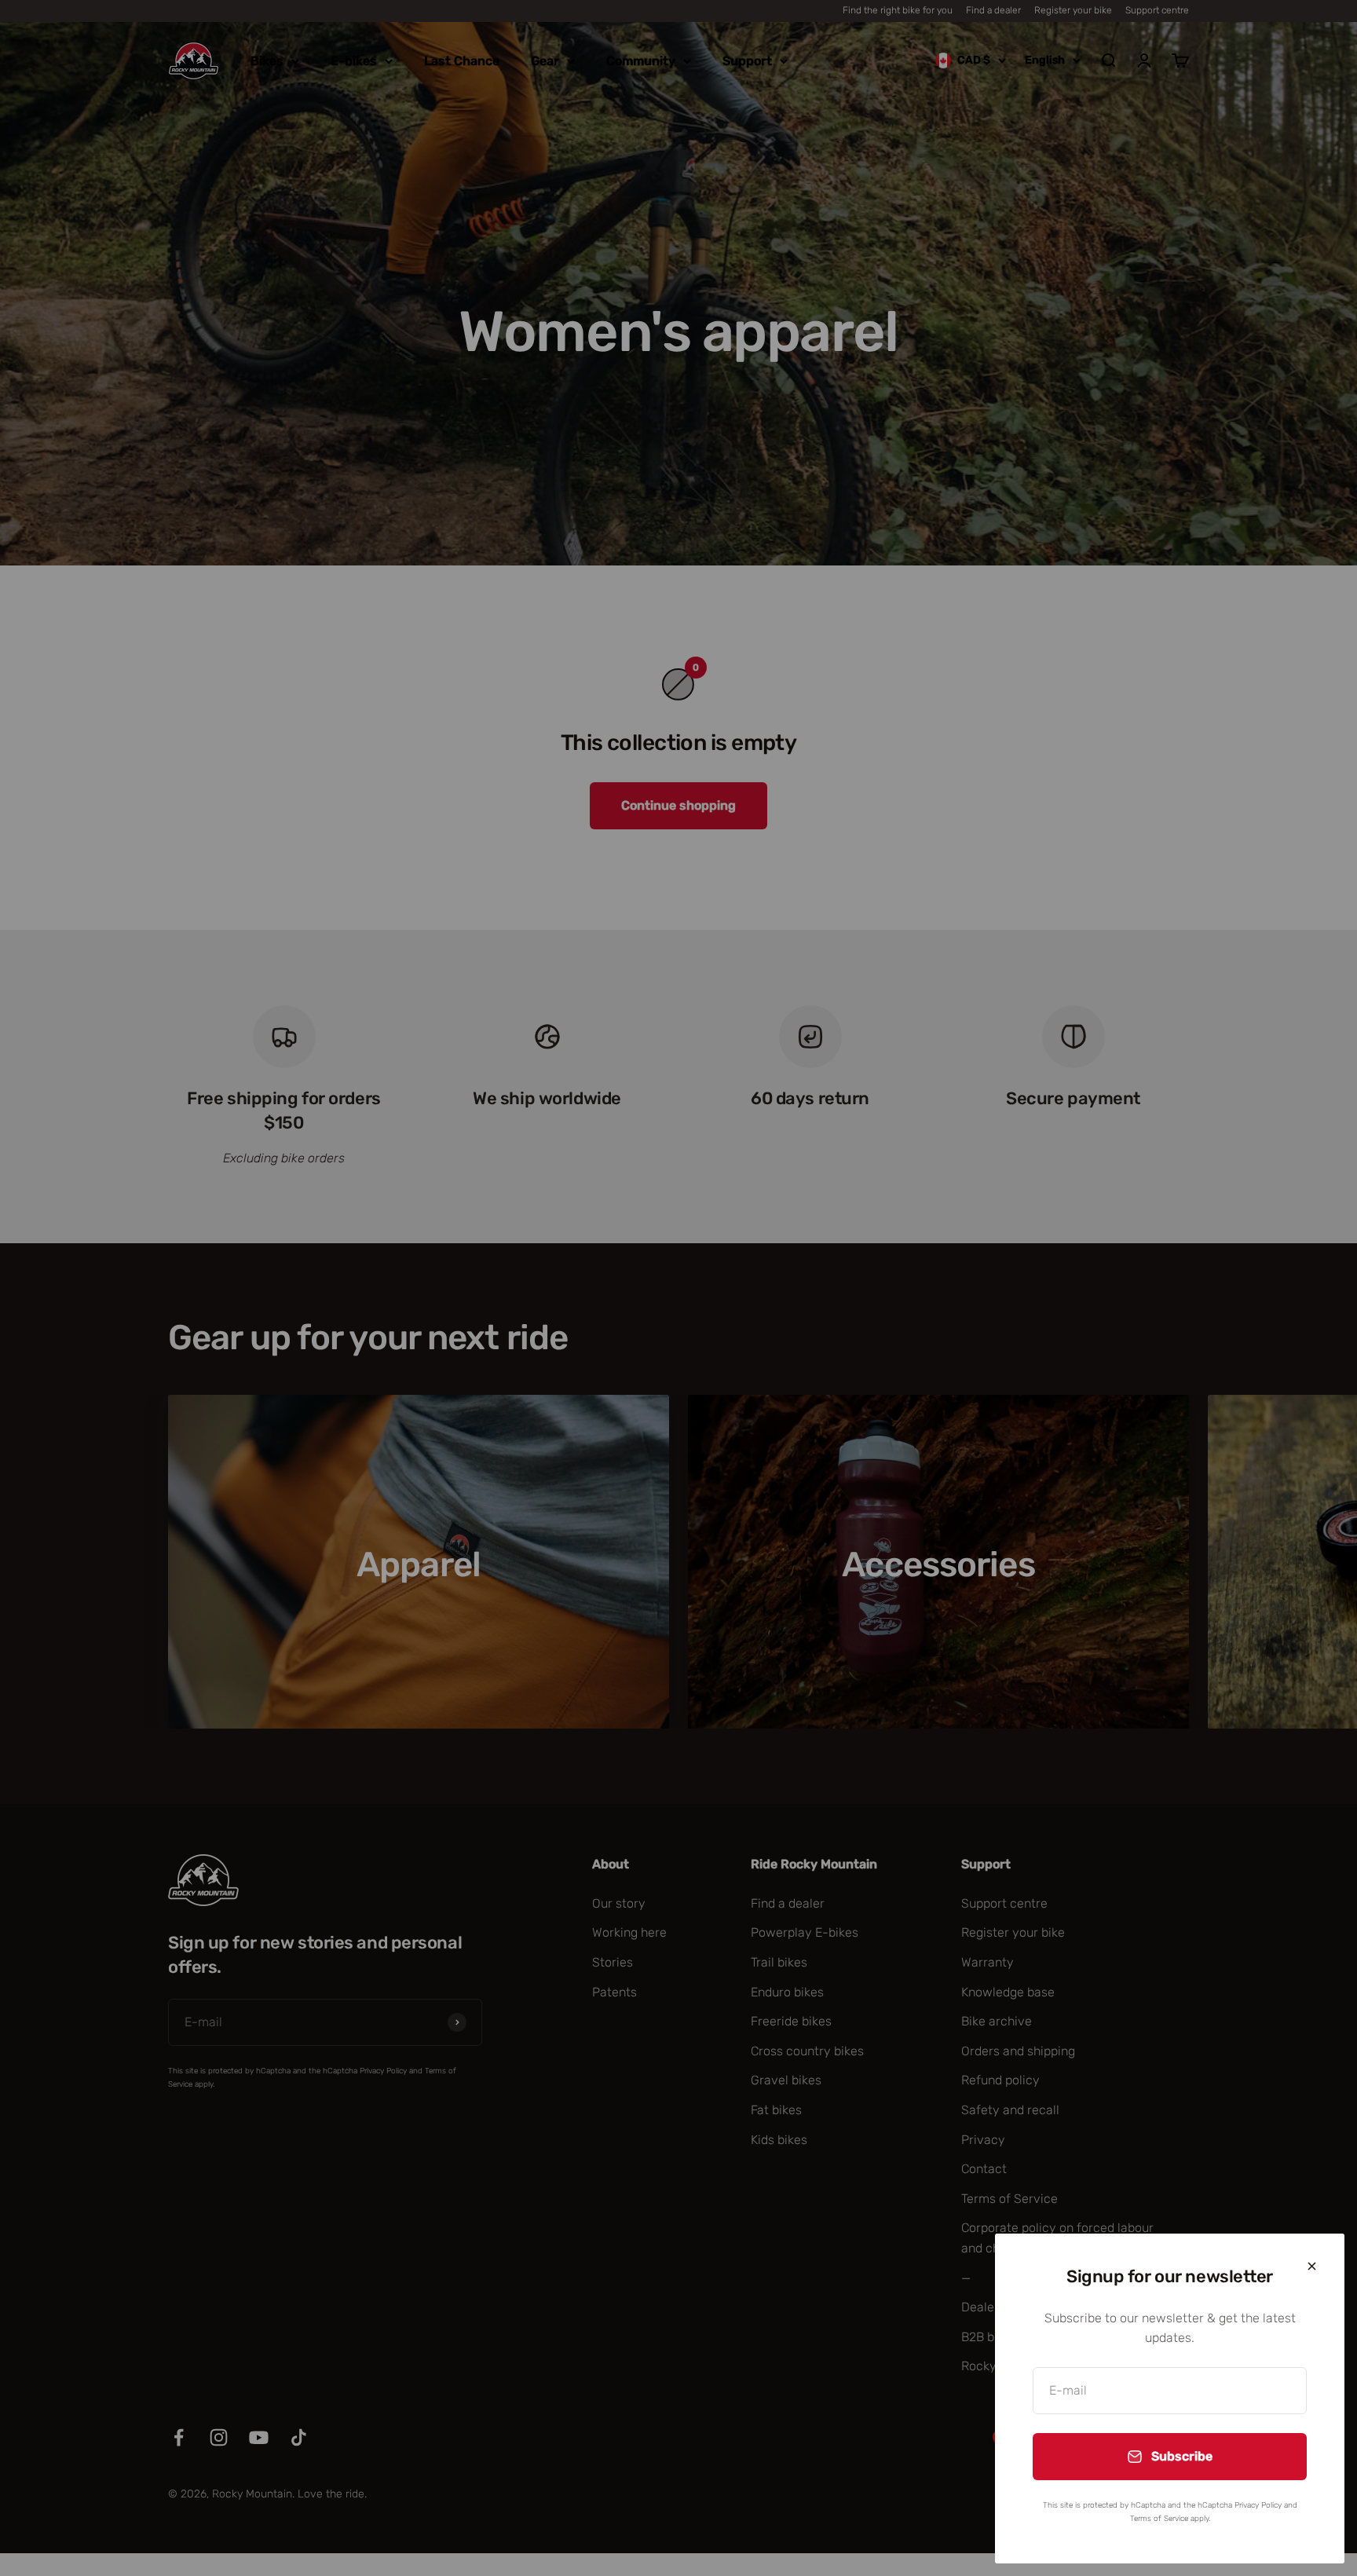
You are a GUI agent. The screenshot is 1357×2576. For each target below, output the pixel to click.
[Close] (1312, 2266)
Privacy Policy (1258, 2505)
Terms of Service (1159, 2519)
